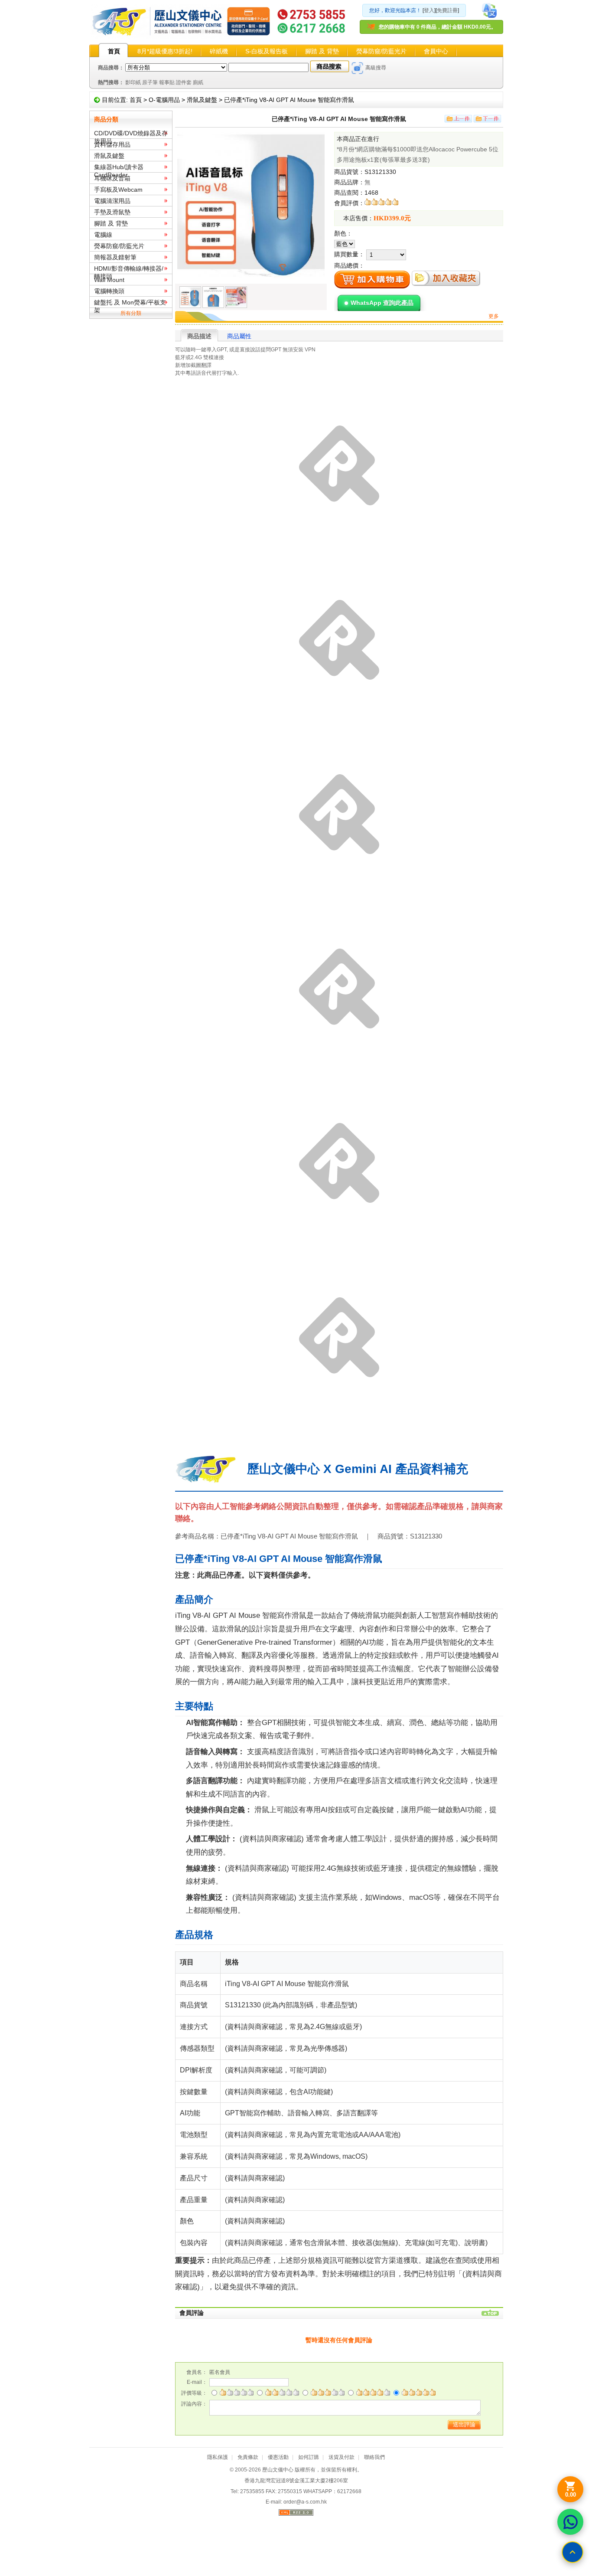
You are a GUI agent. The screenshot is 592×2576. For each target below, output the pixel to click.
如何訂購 (309, 2457)
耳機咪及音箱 (112, 178)
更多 (494, 316)
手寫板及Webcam (118, 190)
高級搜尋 (376, 68)
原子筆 (150, 82)
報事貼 (167, 82)
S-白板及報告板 (267, 51)
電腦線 (103, 235)
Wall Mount (109, 280)
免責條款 (248, 2457)
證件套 (184, 82)
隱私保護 (218, 2457)
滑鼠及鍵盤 (202, 100)
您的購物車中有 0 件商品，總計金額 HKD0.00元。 (437, 27)
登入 (429, 10)
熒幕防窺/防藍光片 (381, 51)
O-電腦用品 (164, 100)
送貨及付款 (342, 2457)
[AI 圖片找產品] (358, 68)
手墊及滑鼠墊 (112, 212)
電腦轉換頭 (109, 291)
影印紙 (133, 82)
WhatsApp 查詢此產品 (382, 303)
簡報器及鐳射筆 (115, 257)
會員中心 (436, 51)
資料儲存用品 (112, 144)
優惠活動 (278, 2457)
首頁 (114, 51)
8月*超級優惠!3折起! (165, 51)
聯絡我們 (374, 2457)
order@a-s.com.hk (305, 2502)
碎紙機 (219, 51)
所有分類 (131, 313)
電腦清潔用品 (112, 201)
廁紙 (198, 82)
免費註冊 (447, 10)
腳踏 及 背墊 (322, 51)
